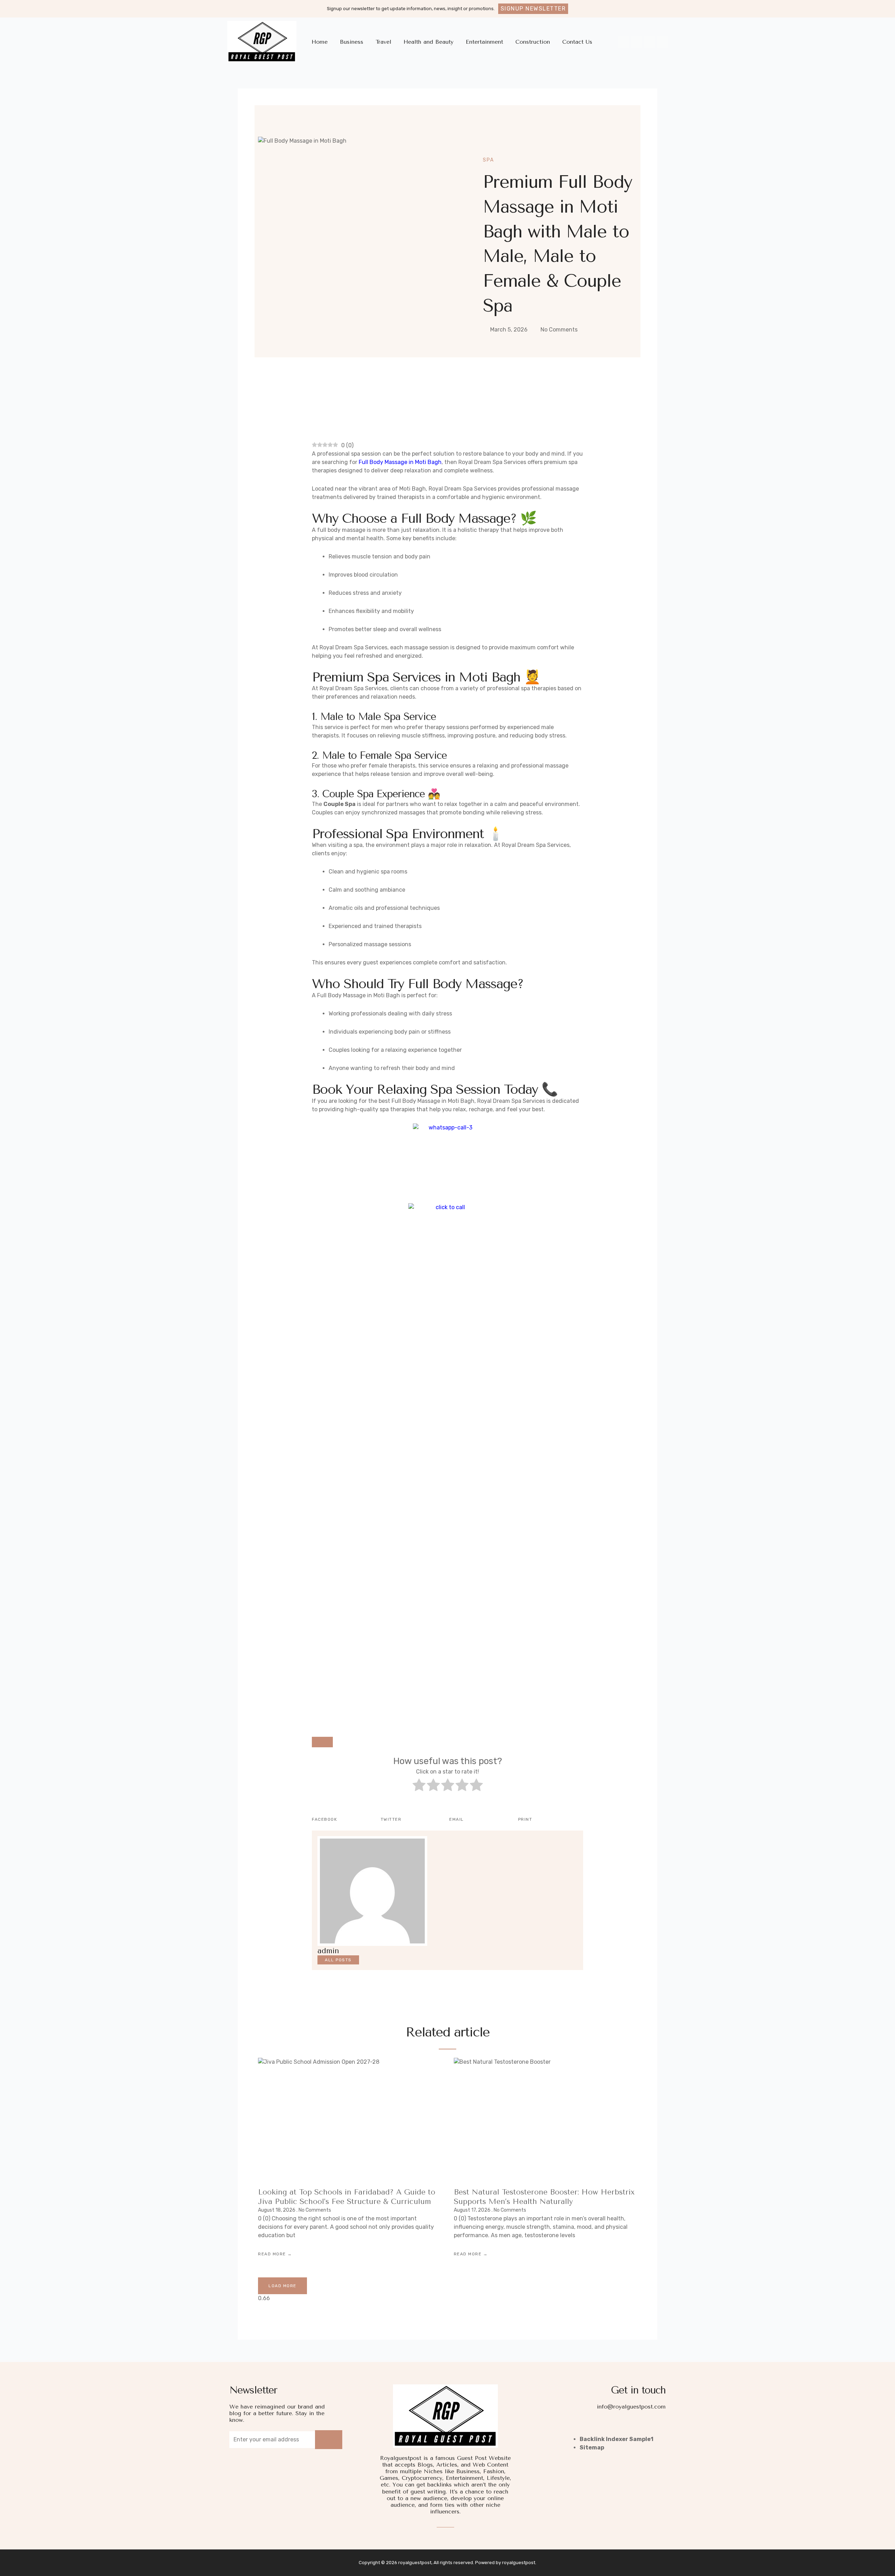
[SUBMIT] (329, 2440)
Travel (383, 42)
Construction (533, 42)
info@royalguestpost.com (631, 2407)
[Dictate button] (322, 1742)
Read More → (275, 2254)
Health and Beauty (428, 42)
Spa (488, 160)
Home (320, 42)
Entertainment (484, 42)
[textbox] (447, 1732)
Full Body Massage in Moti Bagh (400, 462)
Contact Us (577, 42)
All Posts (338, 1960)
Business (352, 42)
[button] (533, 9)
